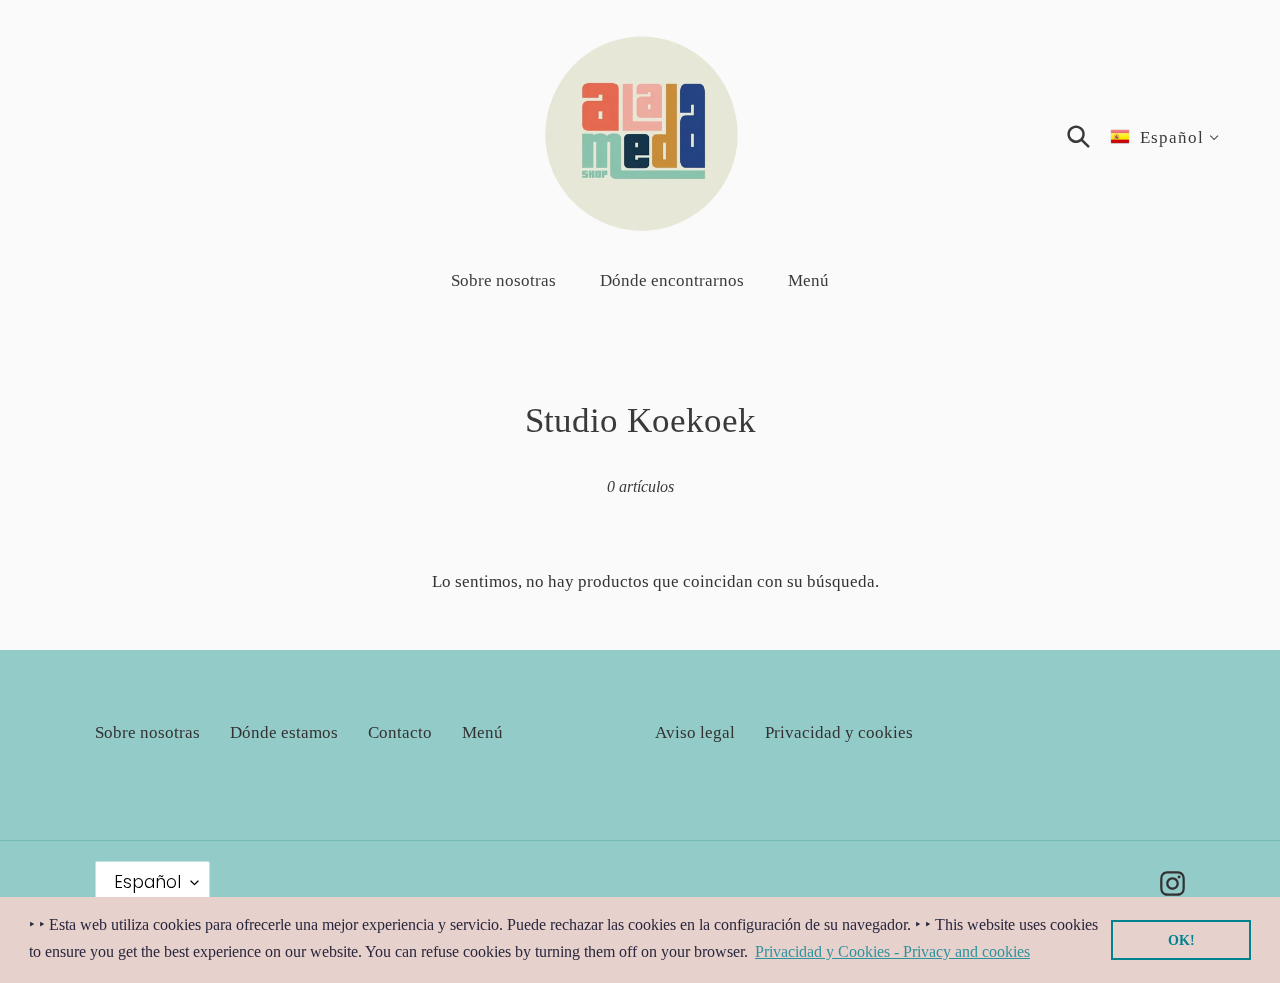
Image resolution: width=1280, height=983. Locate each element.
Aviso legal (695, 732)
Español (147, 882)
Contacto (400, 732)
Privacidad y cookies (839, 732)
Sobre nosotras (147, 732)
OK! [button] (1181, 940)
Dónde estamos (284, 732)
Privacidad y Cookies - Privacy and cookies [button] (892, 951)
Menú (482, 732)
